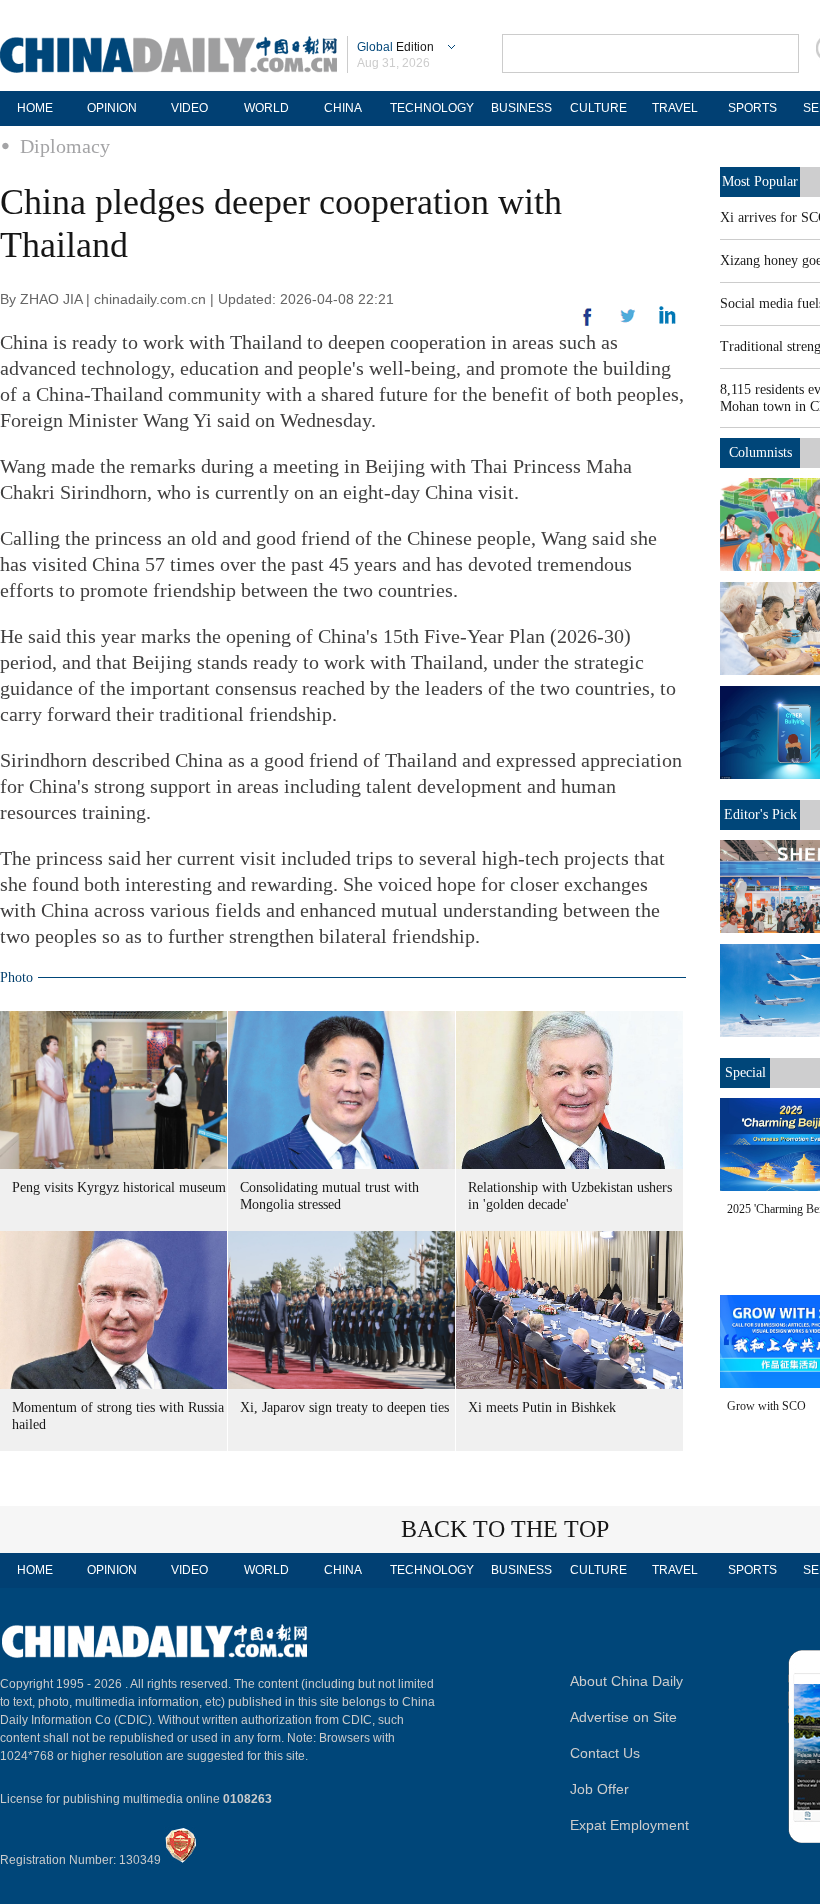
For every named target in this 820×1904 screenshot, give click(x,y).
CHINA (343, 108)
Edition (395, 47)
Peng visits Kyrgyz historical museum (119, 1187)
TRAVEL (675, 108)
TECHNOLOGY (432, 108)
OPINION (112, 108)
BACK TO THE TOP (505, 1529)
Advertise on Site (623, 1717)
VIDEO (189, 108)
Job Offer (599, 1789)
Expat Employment (629, 1825)
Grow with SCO (766, 1406)
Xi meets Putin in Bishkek (542, 1407)
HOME (35, 108)
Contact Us (605, 1753)
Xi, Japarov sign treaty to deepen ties (344, 1407)
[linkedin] (628, 322)
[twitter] (667, 320)
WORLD (266, 108)
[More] (588, 325)
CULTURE (598, 108)
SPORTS (752, 108)
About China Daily (626, 1681)
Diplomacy (65, 146)
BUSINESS (521, 108)
